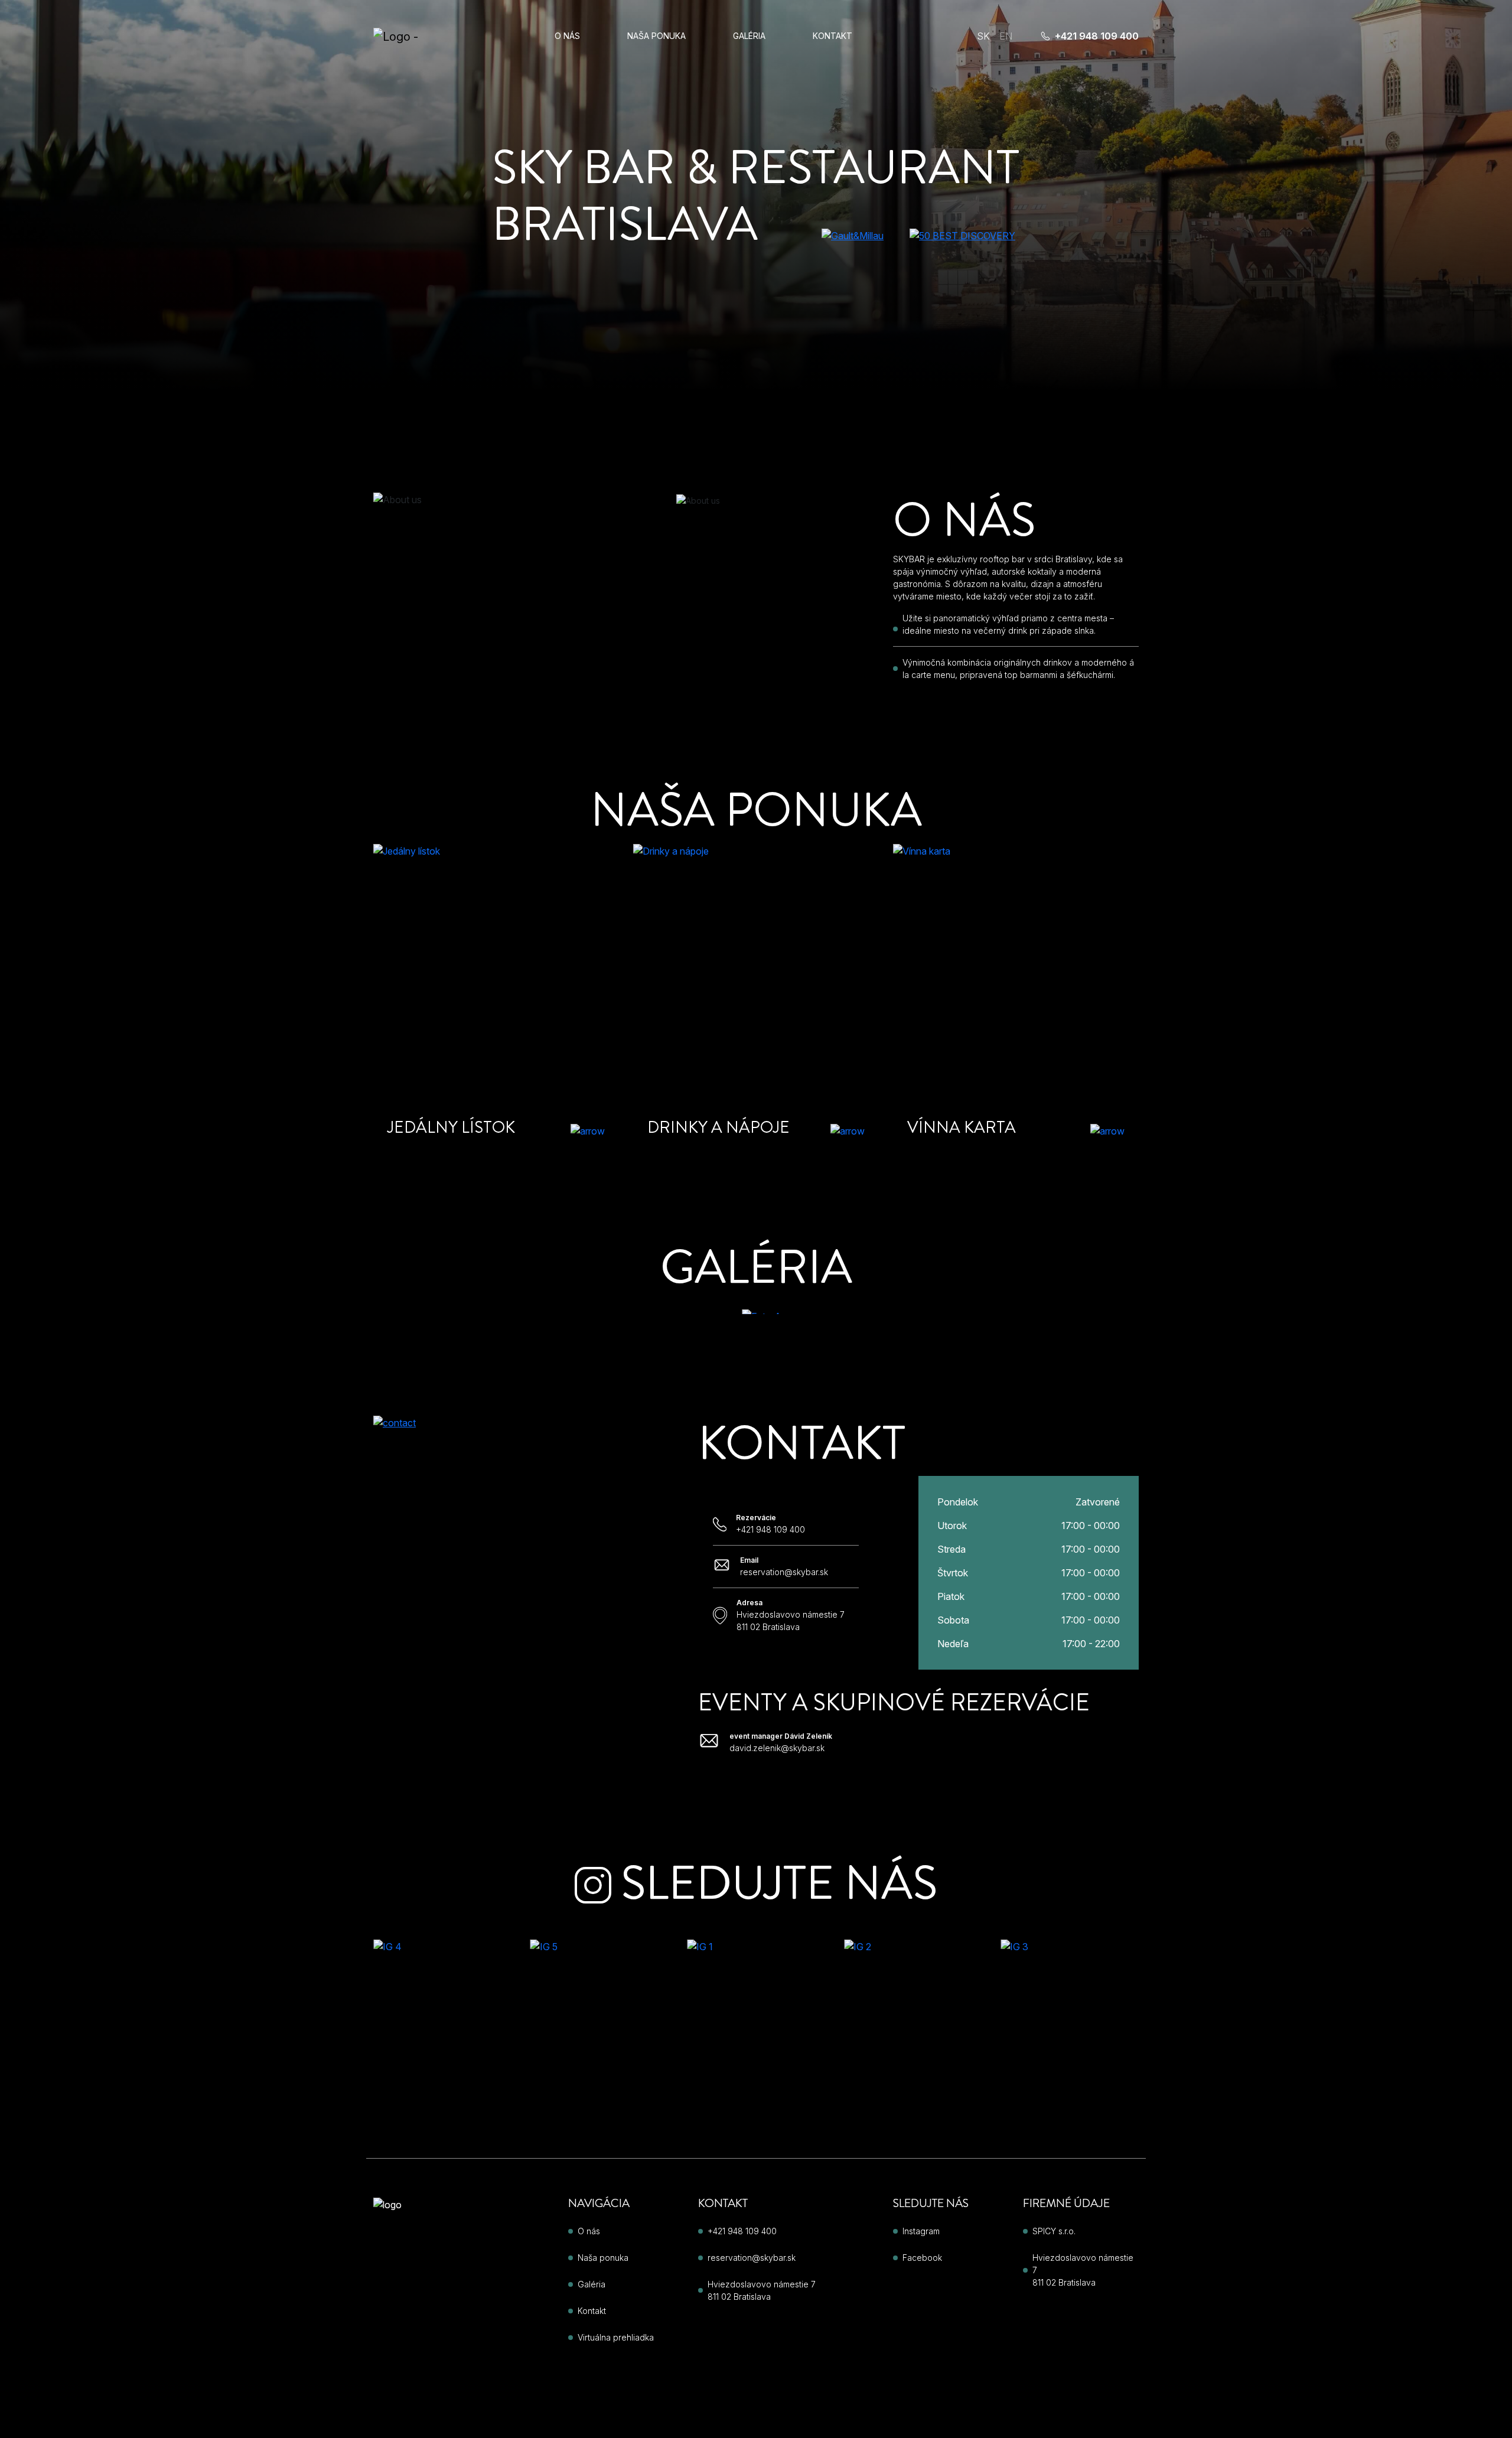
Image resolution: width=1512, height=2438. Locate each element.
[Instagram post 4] (442, 2030)
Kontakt (832, 36)
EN (1006, 36)
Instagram (921, 2231)
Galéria (749, 36)
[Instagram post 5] (599, 2030)
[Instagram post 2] (913, 2030)
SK (983, 36)
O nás (567, 36)
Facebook (922, 2258)
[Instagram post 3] (1070, 2030)
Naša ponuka (656, 36)
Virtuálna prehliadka (616, 2337)
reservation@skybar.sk (752, 2258)
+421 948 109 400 (1097, 36)
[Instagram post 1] (756, 2030)
